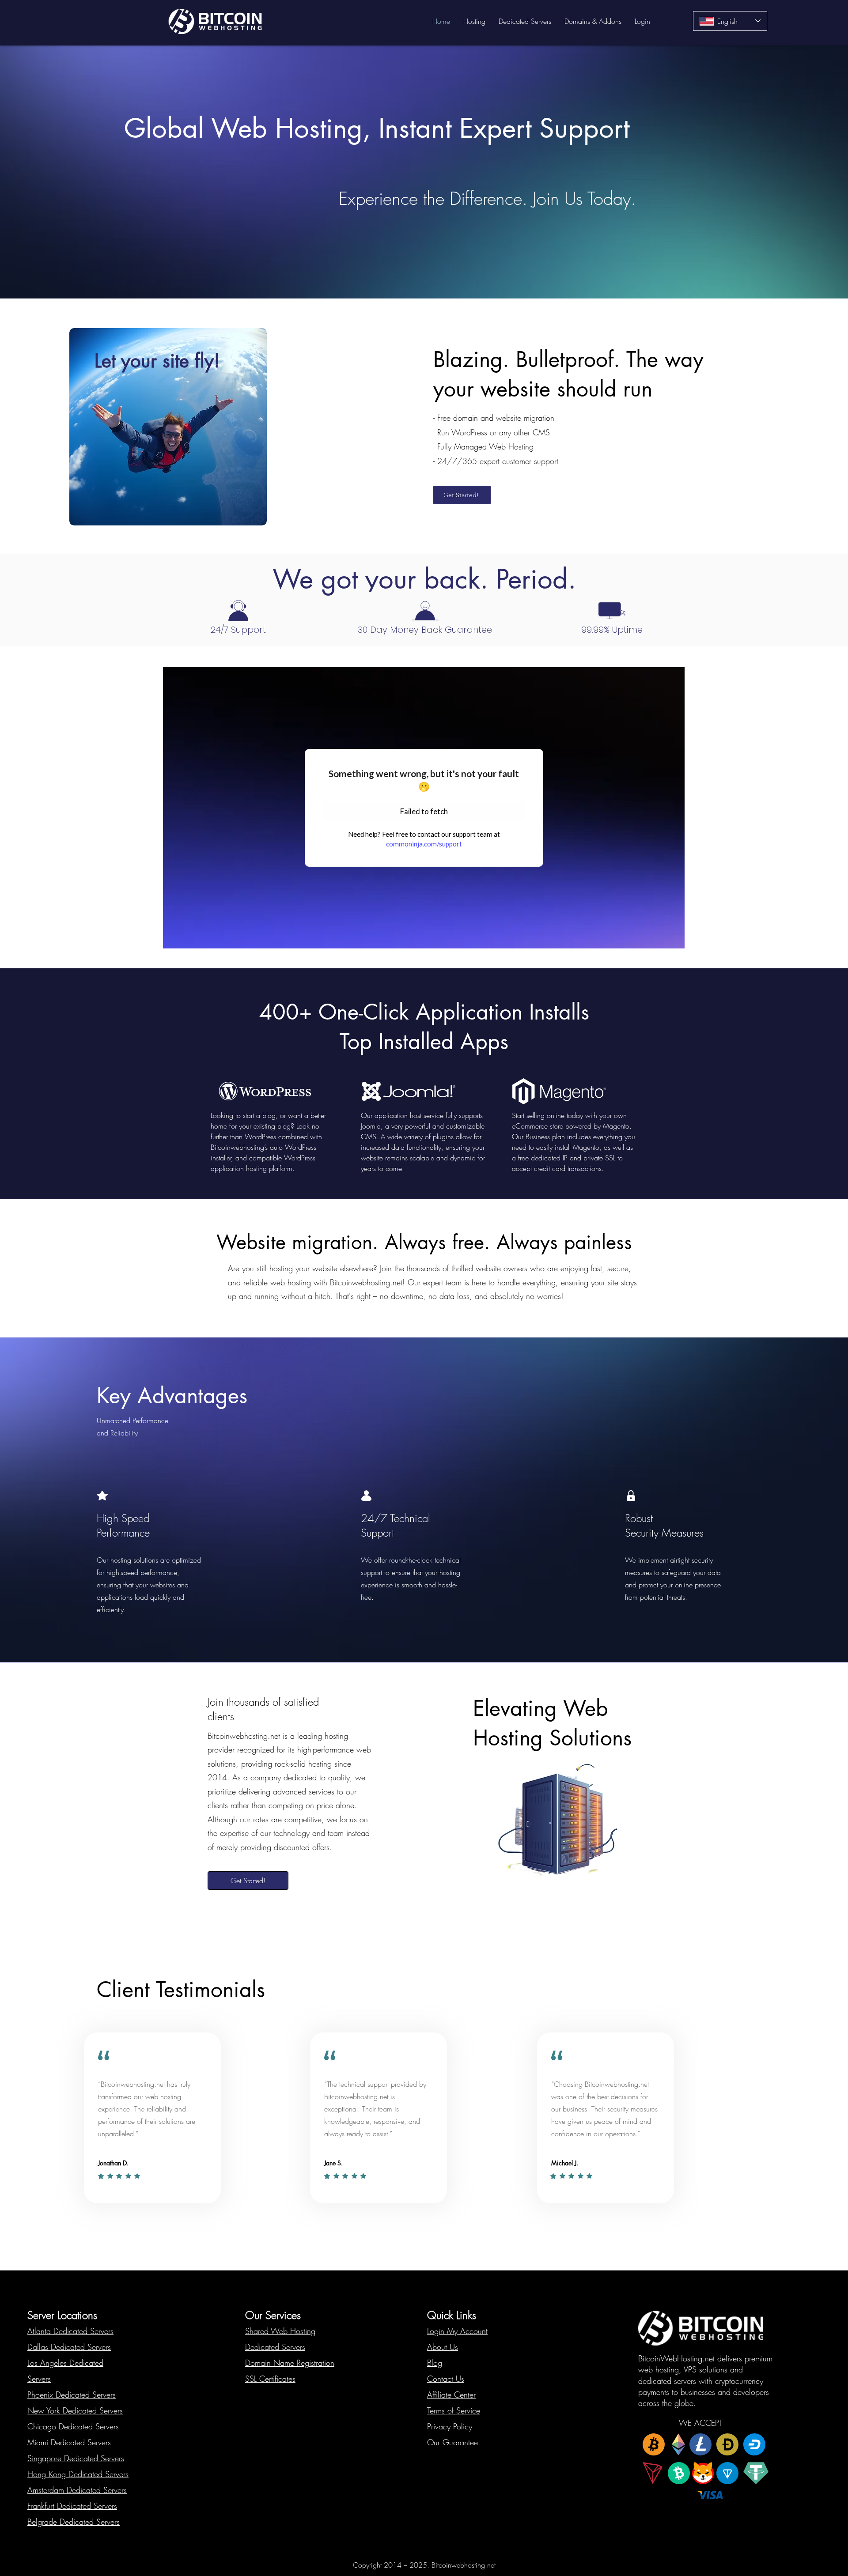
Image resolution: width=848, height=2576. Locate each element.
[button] (474, 21)
